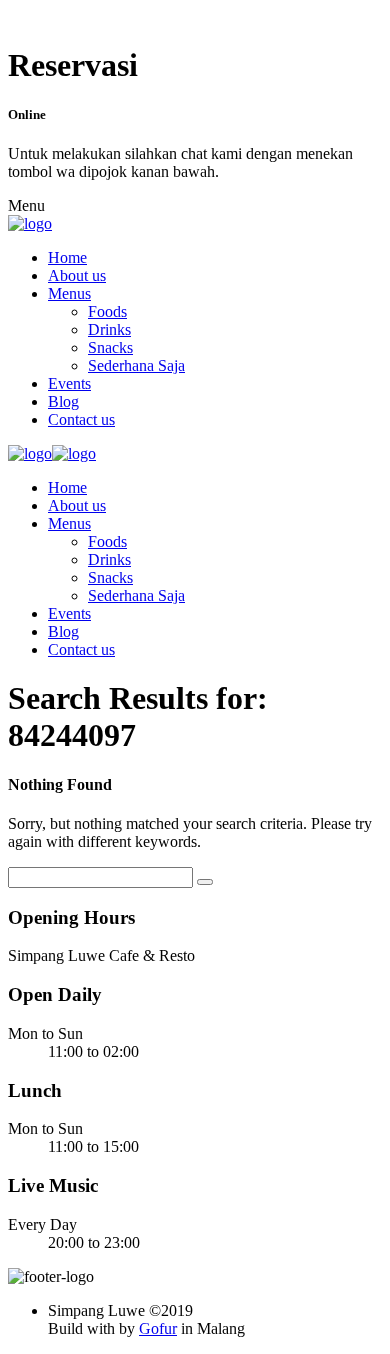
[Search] (205, 882)
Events (69, 383)
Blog (63, 401)
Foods (107, 311)
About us (77, 275)
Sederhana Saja (136, 365)
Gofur (158, 1328)
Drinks (109, 329)
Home (67, 257)
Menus (69, 293)
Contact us (81, 419)
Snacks (110, 347)
